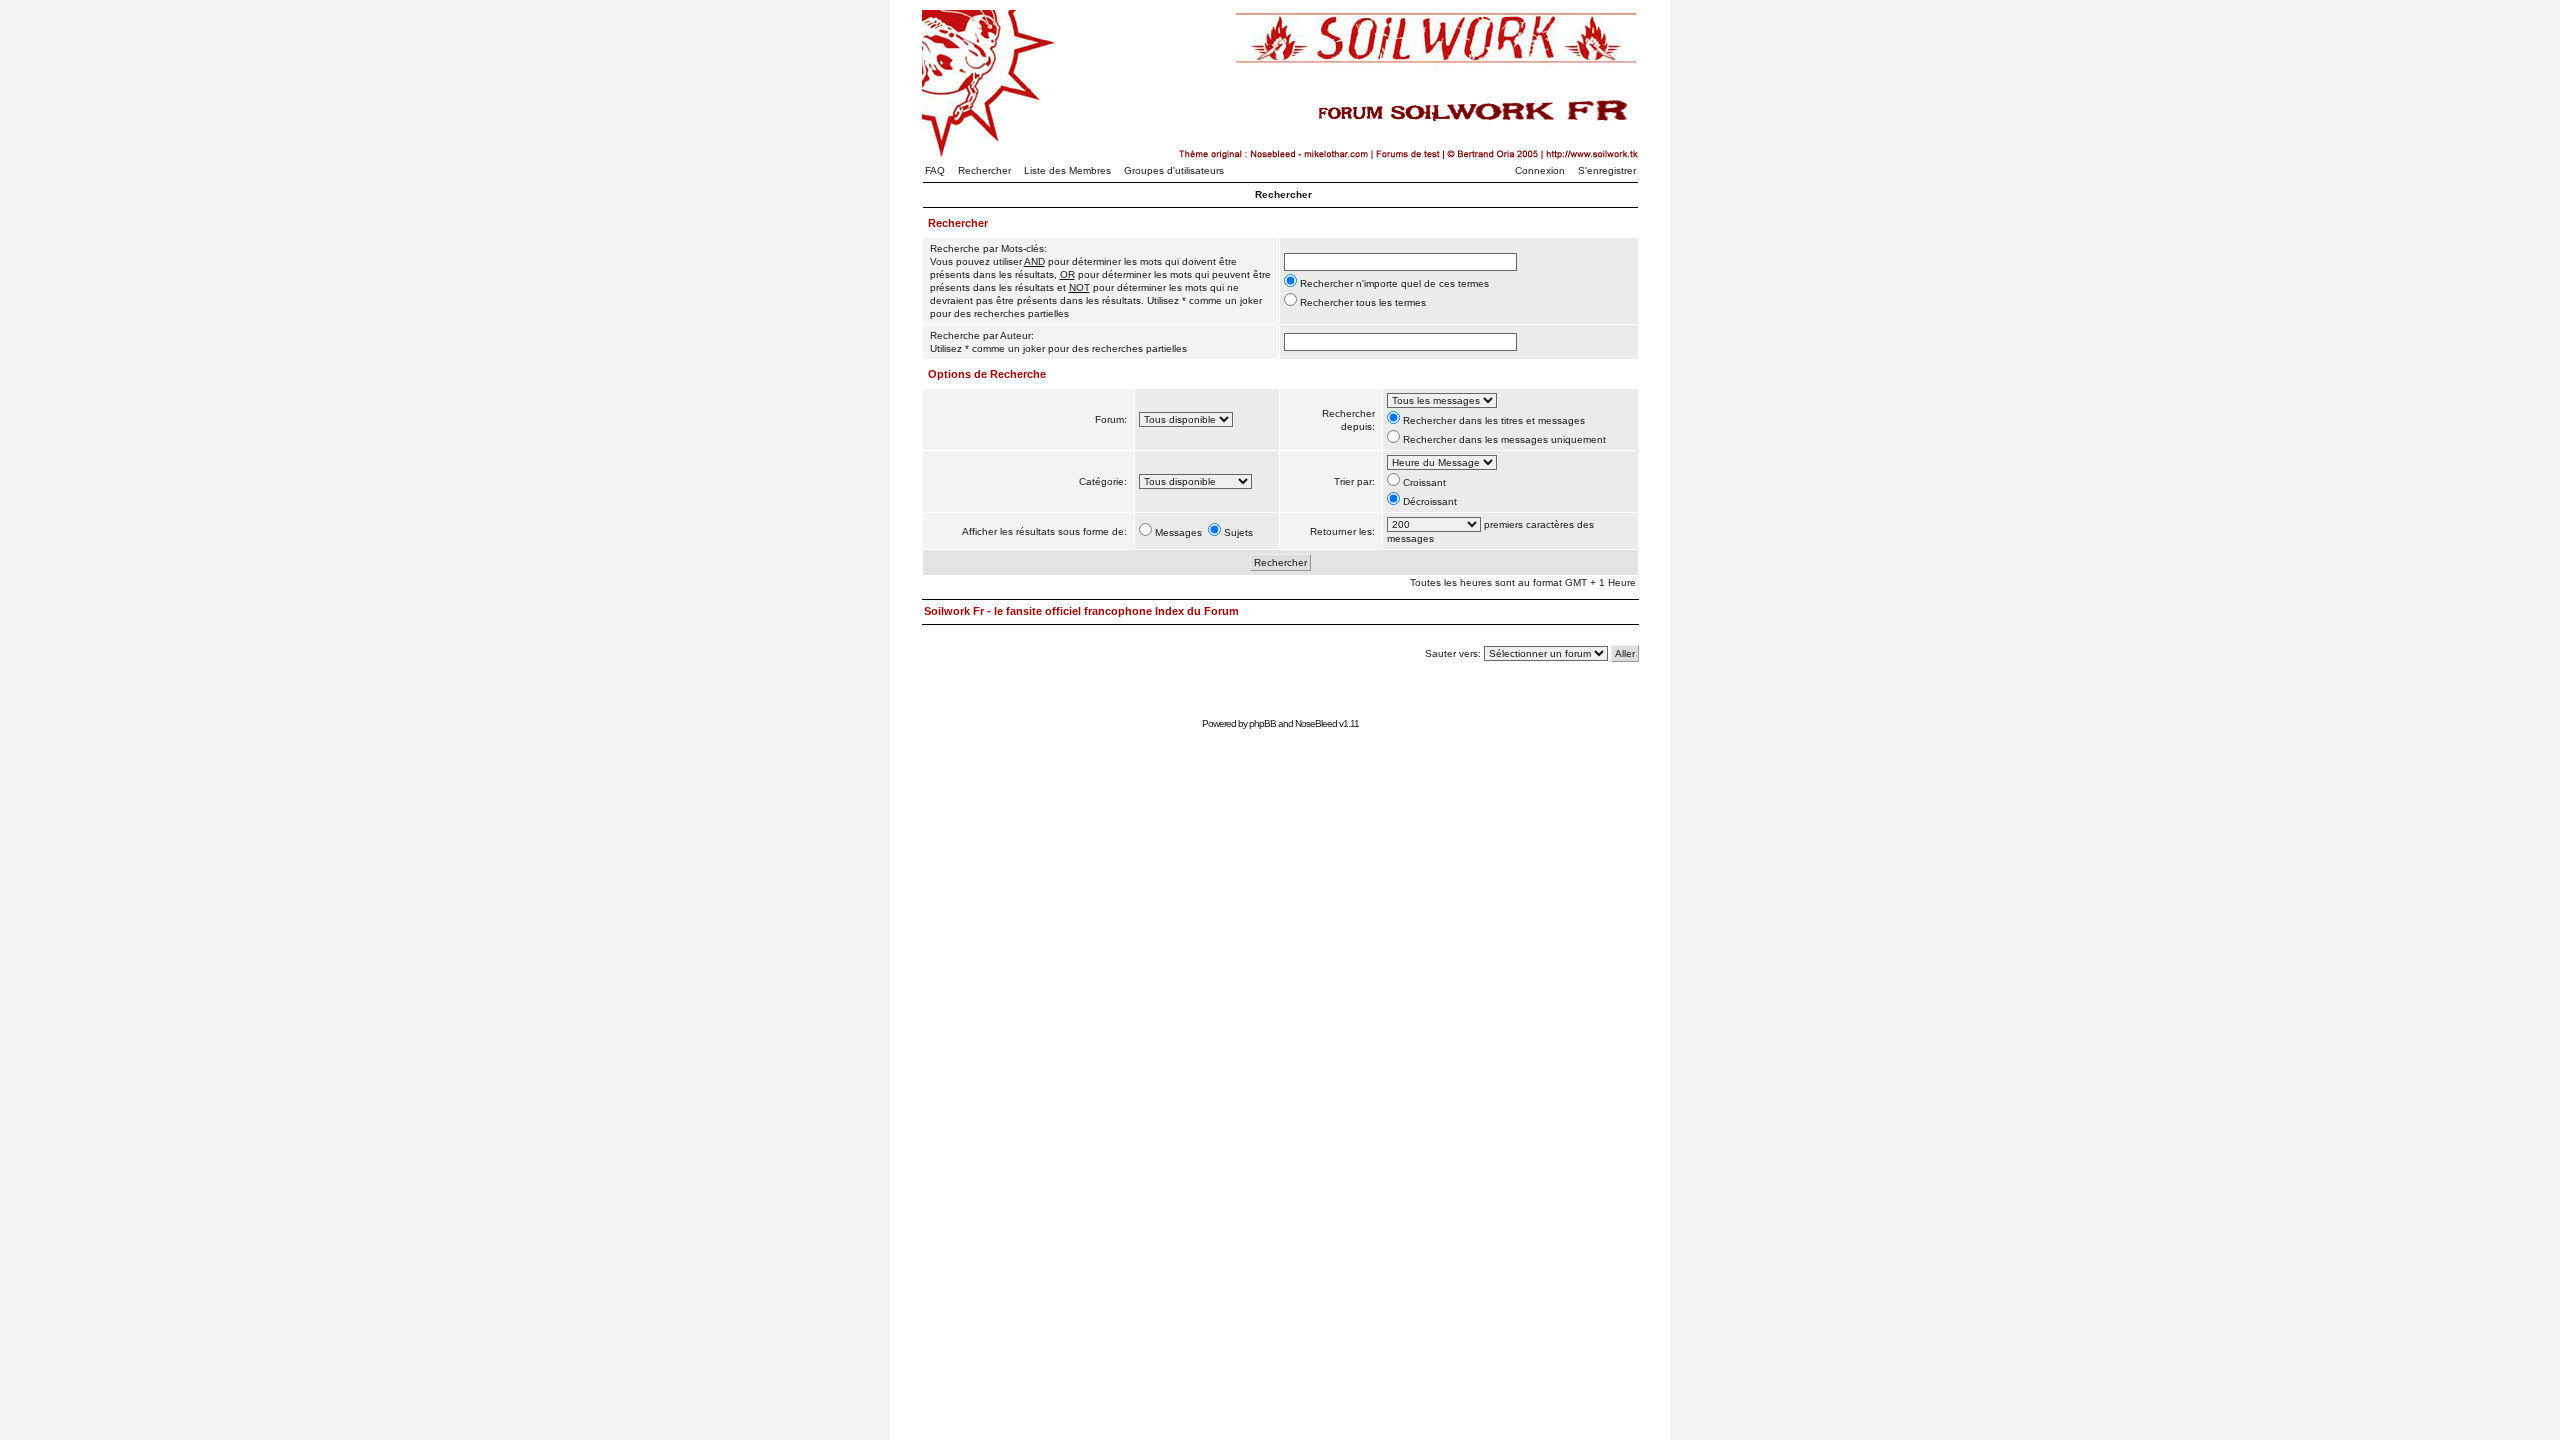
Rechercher (984, 170)
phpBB (1262, 723)
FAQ (935, 170)
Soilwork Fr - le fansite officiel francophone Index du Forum (1081, 611)
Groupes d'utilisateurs (1174, 170)
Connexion (1540, 170)
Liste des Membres (1067, 170)
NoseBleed (1316, 723)
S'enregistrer (1607, 170)
